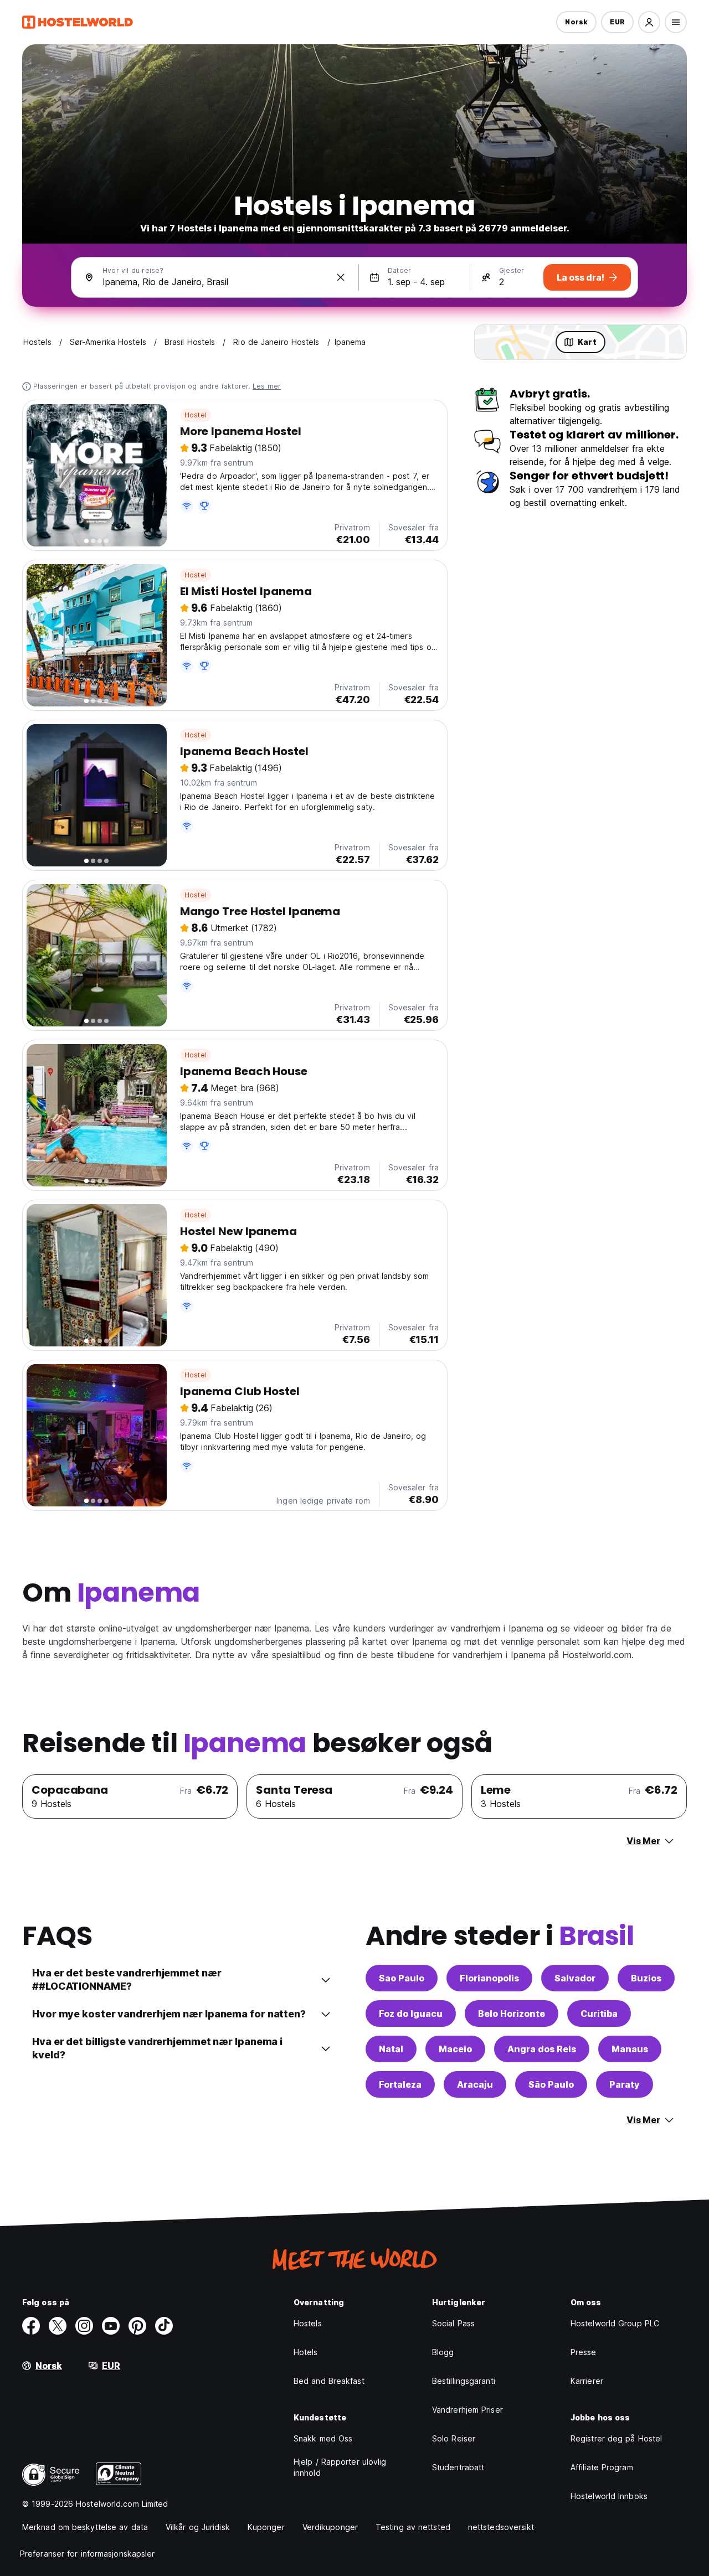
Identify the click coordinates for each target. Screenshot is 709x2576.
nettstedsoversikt (501, 2527)
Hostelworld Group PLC (615, 2323)
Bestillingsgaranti (464, 2381)
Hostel (196, 415)
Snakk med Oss (323, 2438)
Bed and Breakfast (329, 2381)
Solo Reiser (454, 2438)
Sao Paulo (402, 1978)
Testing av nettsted (413, 2527)
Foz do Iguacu (411, 2014)
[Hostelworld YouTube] (111, 2326)
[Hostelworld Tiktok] (164, 2326)
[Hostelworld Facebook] (31, 2326)
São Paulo (551, 2084)
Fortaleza (400, 2084)
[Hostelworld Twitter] (58, 2326)
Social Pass (453, 2323)
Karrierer (587, 2381)
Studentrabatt (458, 2467)
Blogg (443, 2352)
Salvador (575, 1978)
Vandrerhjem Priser (467, 2410)
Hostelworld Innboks (609, 2496)
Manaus (630, 2049)
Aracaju (475, 2084)
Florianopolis (489, 1978)
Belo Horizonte (512, 2014)
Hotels (306, 2352)
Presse (584, 2352)
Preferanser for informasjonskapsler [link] (88, 2554)
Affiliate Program (602, 2467)
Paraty (625, 2084)
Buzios (646, 1978)
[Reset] (341, 277)
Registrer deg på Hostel (616, 2438)
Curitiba (599, 2014)
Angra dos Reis (542, 2049)
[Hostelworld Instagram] (84, 2326)
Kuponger (266, 2527)
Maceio (455, 2049)
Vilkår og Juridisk (198, 2527)
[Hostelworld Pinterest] (137, 2326)
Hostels (308, 2323)
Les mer (267, 386)
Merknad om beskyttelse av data (85, 2527)
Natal (391, 2049)
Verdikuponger (330, 2527)
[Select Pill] (649, 22)
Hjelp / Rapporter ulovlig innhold (340, 2467)
